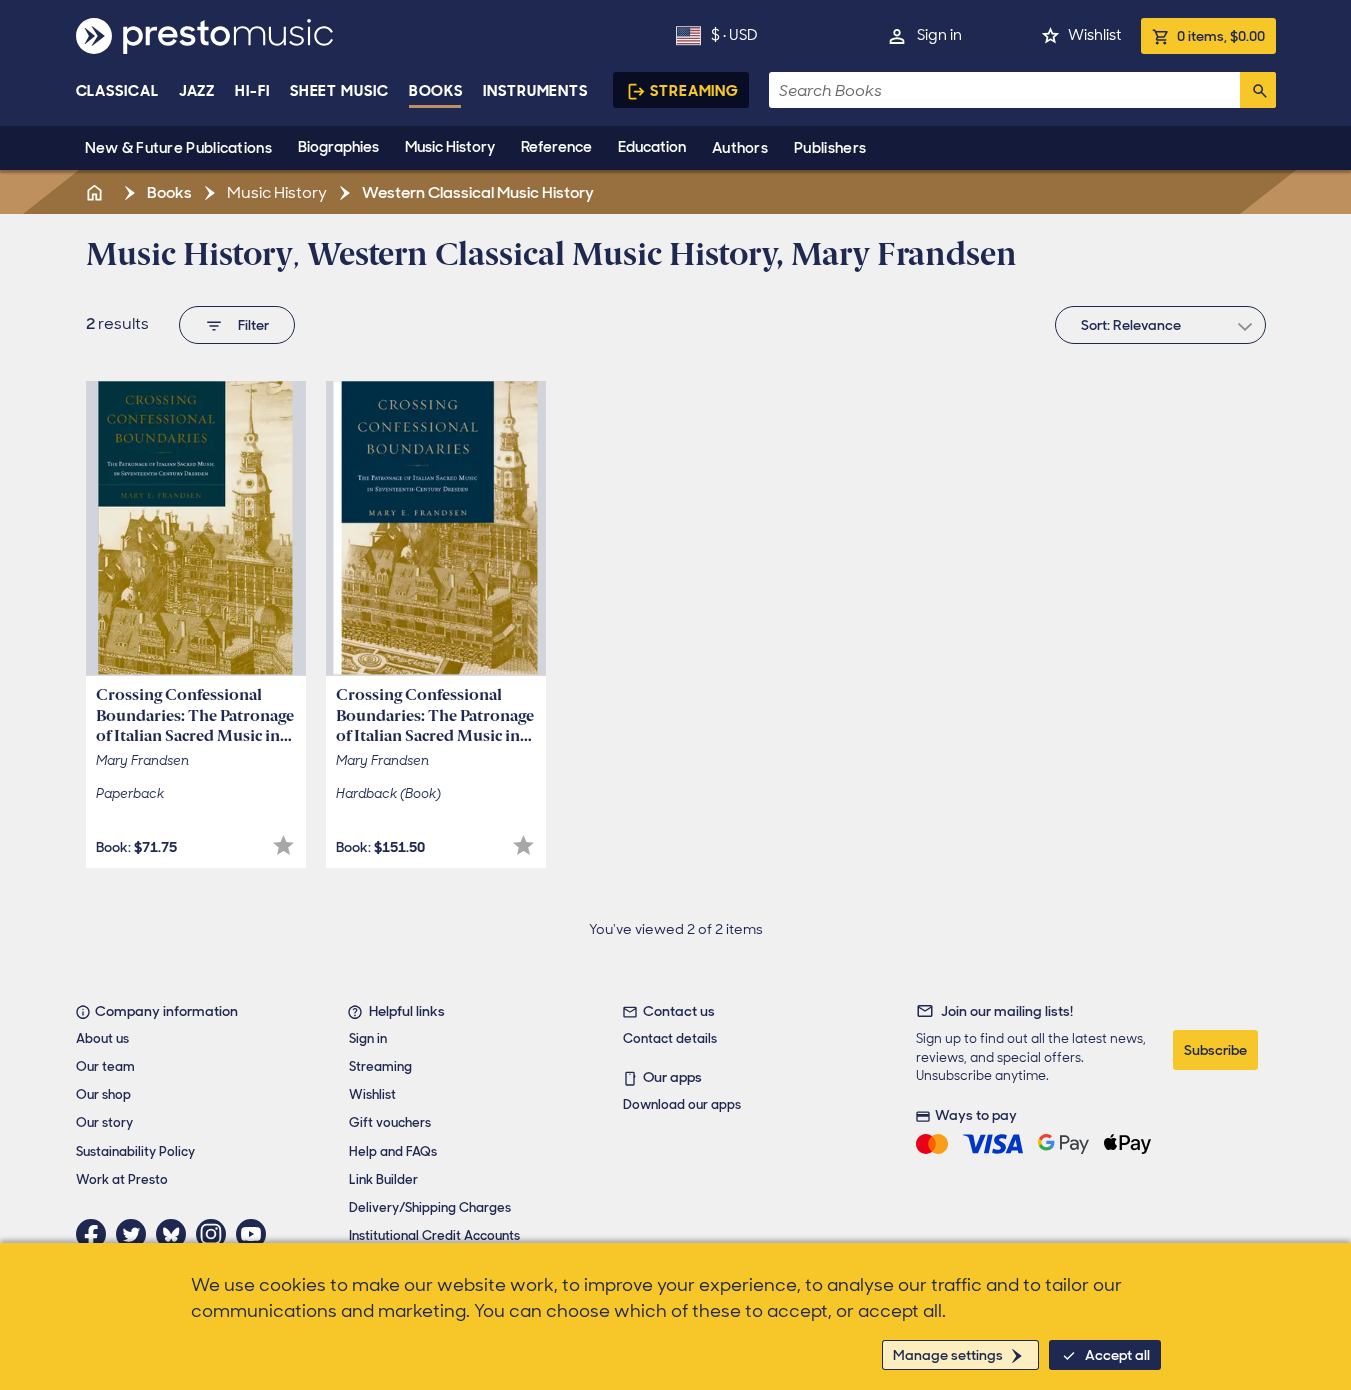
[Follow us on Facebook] (96, 1234)
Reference (556, 147)
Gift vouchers (390, 1122)
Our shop (103, 1094)
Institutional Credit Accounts (434, 1235)
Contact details (670, 1038)
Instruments (535, 91)
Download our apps (682, 1104)
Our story (104, 1122)
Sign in (939, 35)
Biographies (338, 147)
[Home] (97, 192)
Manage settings (948, 1355)
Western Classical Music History (476, 192)
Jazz (197, 91)
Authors (740, 148)
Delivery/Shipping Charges (430, 1207)
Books (436, 91)
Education (652, 147)
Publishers (830, 148)
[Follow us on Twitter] (136, 1234)
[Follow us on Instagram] (216, 1234)
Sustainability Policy (135, 1151)
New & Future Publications (179, 148)
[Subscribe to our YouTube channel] (256, 1234)
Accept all (1117, 1355)
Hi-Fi (252, 91)
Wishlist (1094, 35)
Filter (253, 325)
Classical (117, 91)
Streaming (694, 91)
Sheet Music (339, 91)
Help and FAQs (393, 1151)
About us (102, 1038)
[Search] (1258, 90)
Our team (105, 1066)
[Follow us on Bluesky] (176, 1234)
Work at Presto (122, 1179)
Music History (450, 147)
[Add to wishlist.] (283, 845)
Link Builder (383, 1179)
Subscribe (1215, 1050)
